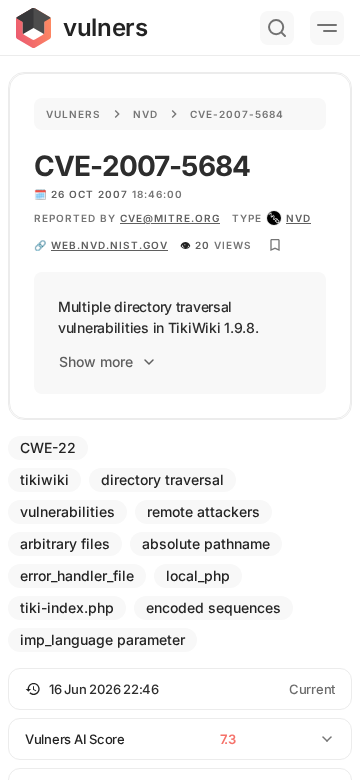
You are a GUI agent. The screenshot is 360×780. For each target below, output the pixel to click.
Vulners (73, 114)
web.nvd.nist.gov (109, 245)
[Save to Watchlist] (275, 245)
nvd (298, 218)
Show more (96, 361)
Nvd (145, 114)
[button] (180, 689)
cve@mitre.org (170, 218)
